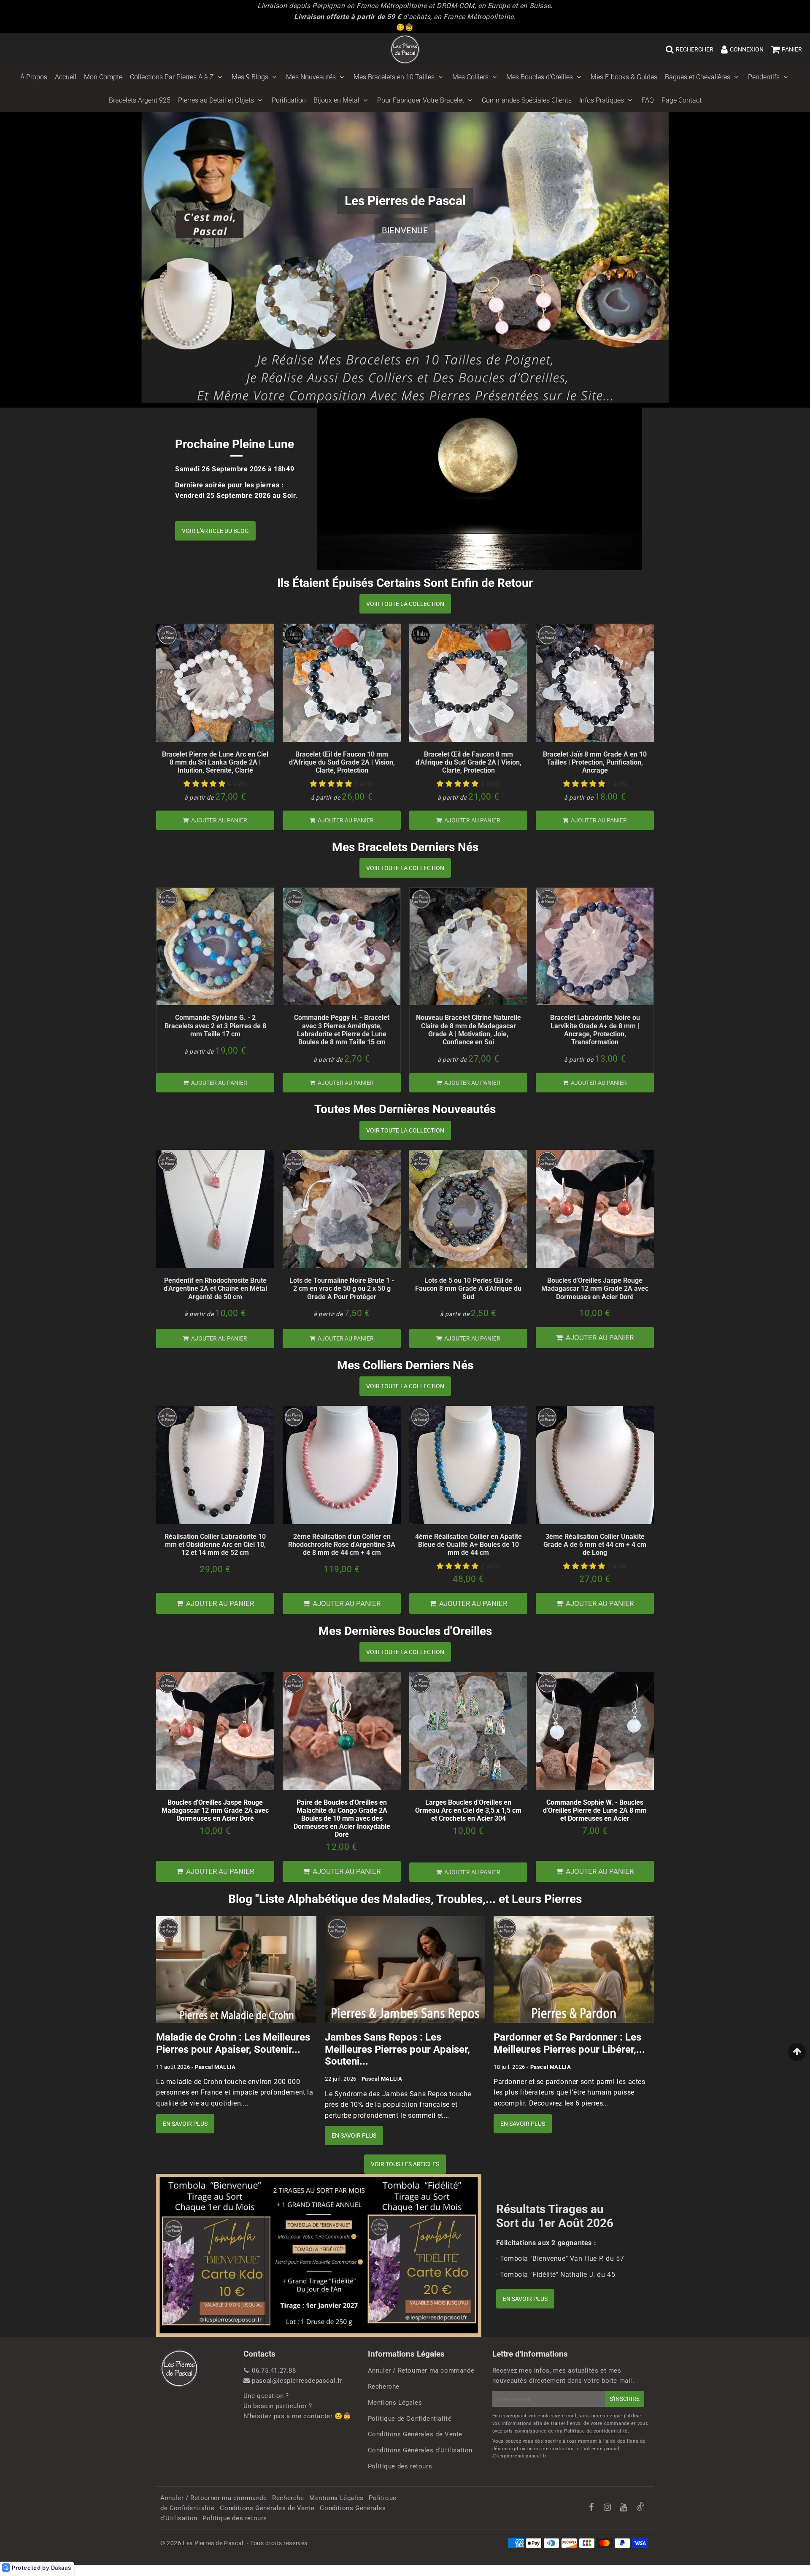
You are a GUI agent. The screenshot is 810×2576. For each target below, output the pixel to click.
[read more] (479, 489)
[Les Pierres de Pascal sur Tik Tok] (640, 2508)
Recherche (384, 2387)
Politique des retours (400, 2466)
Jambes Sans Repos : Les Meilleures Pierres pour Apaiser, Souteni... (397, 2049)
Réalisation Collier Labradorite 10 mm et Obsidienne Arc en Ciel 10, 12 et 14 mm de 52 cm (215, 1545)
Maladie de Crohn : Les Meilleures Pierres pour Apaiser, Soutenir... (233, 2043)
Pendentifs (764, 77)
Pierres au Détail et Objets (216, 100)
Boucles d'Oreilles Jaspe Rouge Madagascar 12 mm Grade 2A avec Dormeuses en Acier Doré (595, 1288)
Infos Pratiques (602, 100)
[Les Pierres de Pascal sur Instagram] (608, 2508)
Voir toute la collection (405, 604)
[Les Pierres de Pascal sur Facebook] (592, 2508)
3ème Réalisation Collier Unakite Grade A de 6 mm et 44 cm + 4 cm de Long (595, 1545)
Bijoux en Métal (336, 100)
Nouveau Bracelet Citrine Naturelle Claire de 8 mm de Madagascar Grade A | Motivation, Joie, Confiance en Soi (468, 1030)
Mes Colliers (470, 77)
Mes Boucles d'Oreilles (540, 77)
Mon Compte (103, 77)
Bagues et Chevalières (698, 77)
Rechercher (695, 49)
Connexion (747, 49)
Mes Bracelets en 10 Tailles (394, 77)
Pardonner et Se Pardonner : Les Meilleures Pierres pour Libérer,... (569, 2043)
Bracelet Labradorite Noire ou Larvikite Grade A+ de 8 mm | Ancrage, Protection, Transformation (595, 1030)
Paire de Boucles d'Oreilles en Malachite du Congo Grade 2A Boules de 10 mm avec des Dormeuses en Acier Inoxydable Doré (342, 1819)
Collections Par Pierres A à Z (172, 77)
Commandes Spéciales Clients (527, 100)
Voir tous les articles (405, 2164)
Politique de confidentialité (596, 2431)
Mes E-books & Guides (624, 77)
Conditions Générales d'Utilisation (420, 2450)
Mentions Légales (395, 2403)
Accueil (66, 77)
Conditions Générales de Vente (415, 2434)
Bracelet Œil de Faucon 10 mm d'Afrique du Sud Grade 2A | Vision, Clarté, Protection (342, 762)
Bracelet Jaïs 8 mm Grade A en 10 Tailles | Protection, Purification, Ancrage (595, 762)
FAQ (648, 100)
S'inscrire (625, 2399)
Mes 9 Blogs (250, 77)
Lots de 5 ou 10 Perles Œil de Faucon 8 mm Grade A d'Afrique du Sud (468, 1288)
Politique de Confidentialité (410, 2419)
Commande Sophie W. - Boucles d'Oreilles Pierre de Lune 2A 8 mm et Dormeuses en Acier (595, 1810)
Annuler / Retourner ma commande (421, 2371)
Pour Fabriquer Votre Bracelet (421, 100)
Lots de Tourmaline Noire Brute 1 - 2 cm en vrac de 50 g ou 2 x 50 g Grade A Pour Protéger (342, 1288)
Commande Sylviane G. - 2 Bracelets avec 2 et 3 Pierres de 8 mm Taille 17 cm (215, 1026)
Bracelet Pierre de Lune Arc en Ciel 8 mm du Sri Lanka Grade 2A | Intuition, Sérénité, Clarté (215, 762)
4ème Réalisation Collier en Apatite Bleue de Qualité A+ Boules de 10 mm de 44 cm (468, 1545)
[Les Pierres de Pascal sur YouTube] (624, 2508)
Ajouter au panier (219, 820)
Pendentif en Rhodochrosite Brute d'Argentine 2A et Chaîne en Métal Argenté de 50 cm (215, 1288)
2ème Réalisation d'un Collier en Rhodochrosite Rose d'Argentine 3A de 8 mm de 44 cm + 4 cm (342, 1545)
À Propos (34, 77)
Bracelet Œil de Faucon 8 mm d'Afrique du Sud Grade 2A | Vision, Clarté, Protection (468, 762)
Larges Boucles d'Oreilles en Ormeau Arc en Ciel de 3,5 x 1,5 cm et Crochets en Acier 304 (468, 1810)
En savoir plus (185, 2124)
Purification (289, 100)
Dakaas (61, 2568)
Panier (792, 49)
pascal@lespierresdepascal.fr (297, 2381)
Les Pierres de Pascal (213, 2543)
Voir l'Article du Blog (215, 531)
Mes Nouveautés (311, 77)
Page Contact (682, 100)
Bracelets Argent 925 (140, 100)
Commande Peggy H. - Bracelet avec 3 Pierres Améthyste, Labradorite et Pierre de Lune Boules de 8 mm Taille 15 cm (342, 1030)
